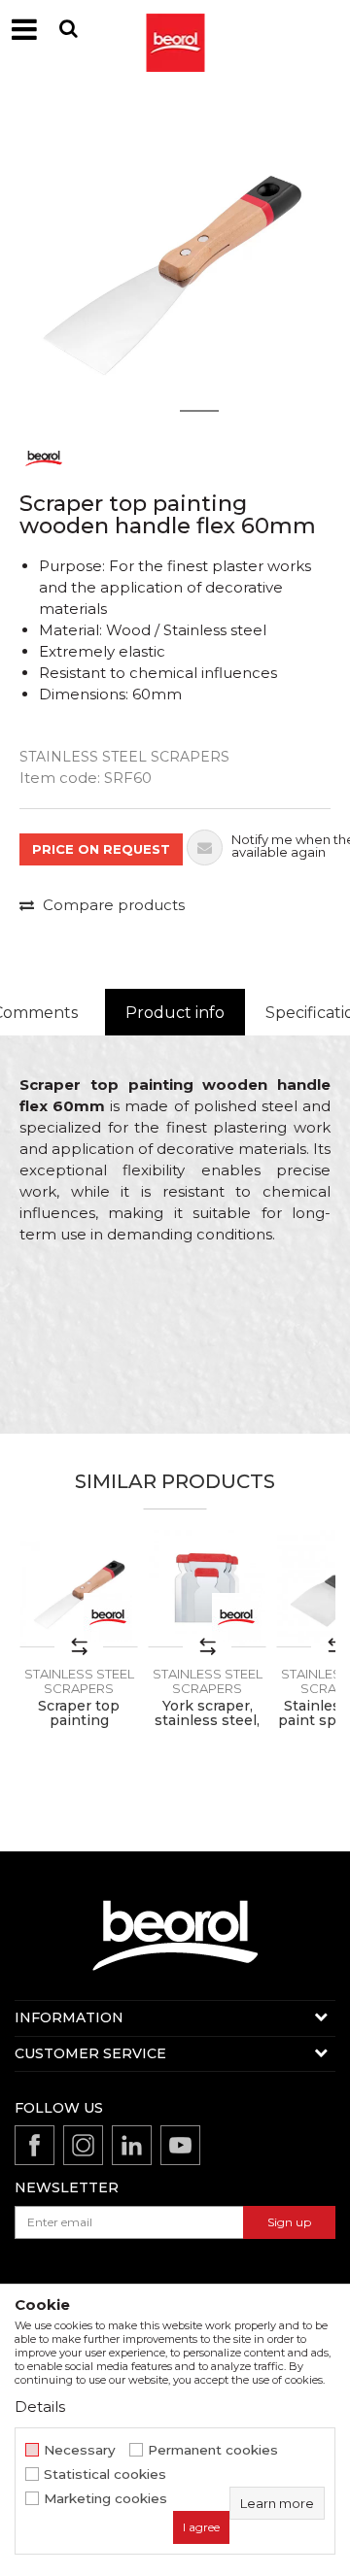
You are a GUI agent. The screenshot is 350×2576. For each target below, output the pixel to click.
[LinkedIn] (132, 2145)
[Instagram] (83, 2145)
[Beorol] (44, 457)
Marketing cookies (105, 2499)
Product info (175, 1013)
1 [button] (151, 411)
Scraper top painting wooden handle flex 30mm (79, 1728)
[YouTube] (180, 2145)
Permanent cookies (213, 2450)
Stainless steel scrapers (124, 757)
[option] (175, 257)
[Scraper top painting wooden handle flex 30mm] (79, 1588)
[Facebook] (35, 2145)
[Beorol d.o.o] (175, 29)
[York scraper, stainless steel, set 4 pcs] (207, 1588)
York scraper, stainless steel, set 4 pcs (207, 1721)
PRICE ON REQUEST (101, 849)
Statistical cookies (105, 2474)
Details (40, 2407)
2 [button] (200, 411)
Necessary (80, 2450)
